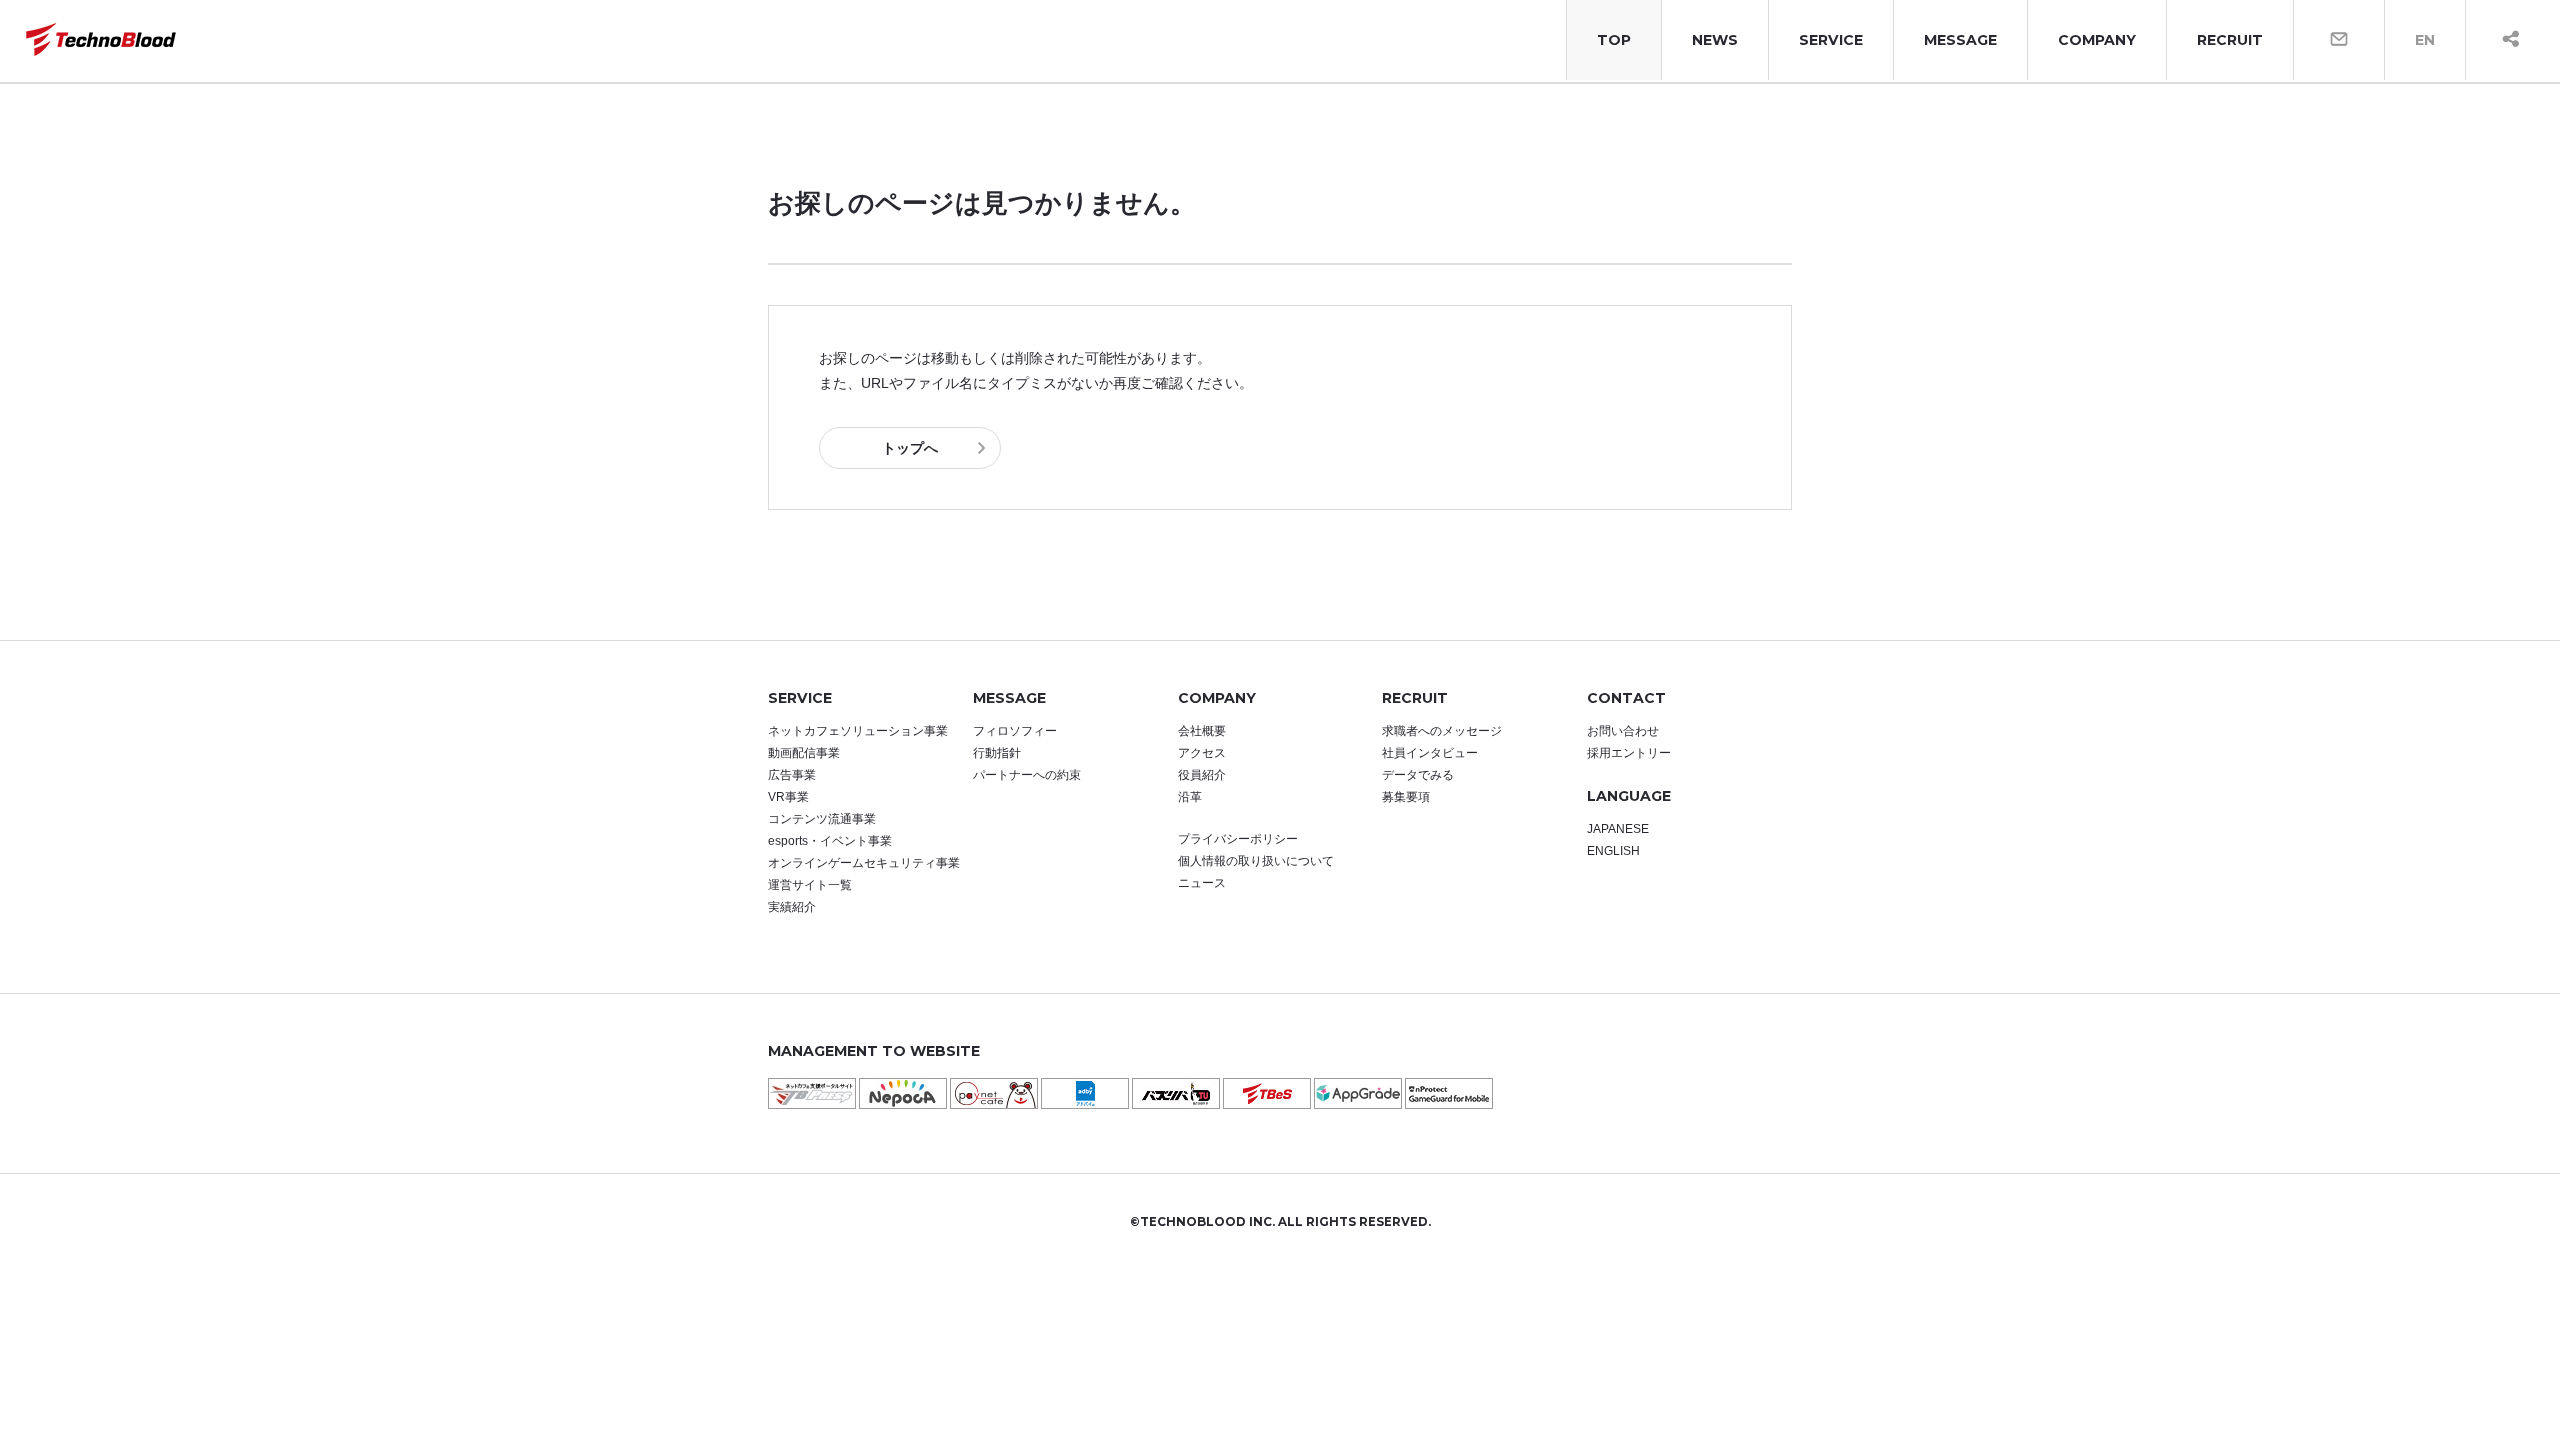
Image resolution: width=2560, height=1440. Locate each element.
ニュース (1202, 883)
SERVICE (1831, 40)
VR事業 (788, 797)
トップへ (910, 448)
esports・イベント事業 (830, 841)
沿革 (1190, 797)
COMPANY (2097, 40)
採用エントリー (1629, 753)
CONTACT (1626, 698)
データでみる (1418, 775)
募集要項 (1406, 797)
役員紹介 (1202, 775)
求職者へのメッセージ (1442, 731)
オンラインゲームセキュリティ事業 (864, 863)
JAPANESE (1618, 829)
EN (2425, 40)
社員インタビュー (1430, 753)
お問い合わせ (1623, 731)
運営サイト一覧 (810, 885)
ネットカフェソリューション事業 (858, 731)
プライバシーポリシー (1238, 839)
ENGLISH (1613, 851)
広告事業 (792, 775)
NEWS (1715, 40)
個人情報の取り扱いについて (1256, 861)
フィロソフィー (1015, 731)
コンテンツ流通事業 (822, 819)
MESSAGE (1960, 40)
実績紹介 (792, 907)
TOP (1614, 40)
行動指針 (997, 753)
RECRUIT (2230, 40)
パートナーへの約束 (1027, 775)
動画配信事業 (804, 753)
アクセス (1202, 753)
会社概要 (1202, 731)
